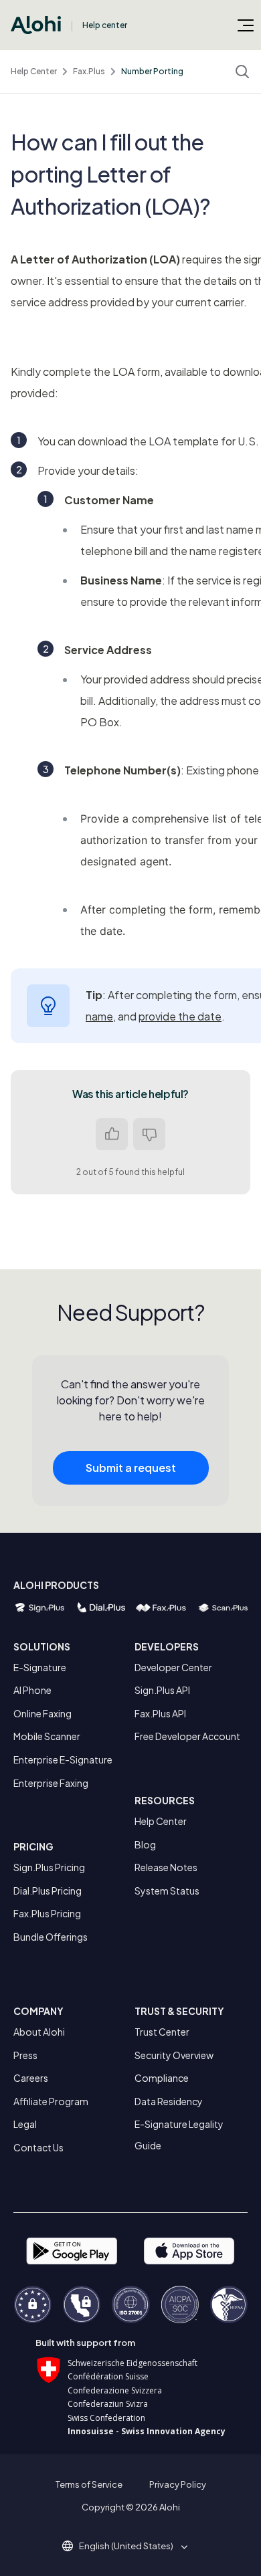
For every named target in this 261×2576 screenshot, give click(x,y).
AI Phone (32, 1690)
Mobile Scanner (47, 1736)
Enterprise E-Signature (63, 1759)
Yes (112, 1134)
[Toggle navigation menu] (246, 25)
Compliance (162, 2078)
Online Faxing (42, 1713)
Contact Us (38, 2147)
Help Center (34, 71)
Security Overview (174, 2055)
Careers (31, 2078)
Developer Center (173, 1667)
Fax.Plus (89, 71)
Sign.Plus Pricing (49, 1867)
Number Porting (152, 71)
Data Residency (169, 2101)
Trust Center (162, 2032)
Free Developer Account (187, 1736)
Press (25, 2055)
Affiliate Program (51, 2101)
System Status (167, 1891)
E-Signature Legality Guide (179, 2135)
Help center (105, 25)
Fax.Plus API (160, 1713)
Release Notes (166, 1867)
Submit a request (131, 1468)
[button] (131, 2546)
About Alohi (39, 2032)
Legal (25, 2124)
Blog (145, 1844)
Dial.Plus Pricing (48, 1891)
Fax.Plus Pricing (47, 1913)
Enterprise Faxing (51, 1783)
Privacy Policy (178, 2484)
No (149, 1134)
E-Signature (40, 1667)
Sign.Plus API (162, 1690)
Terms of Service (89, 2484)
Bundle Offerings (51, 1937)
